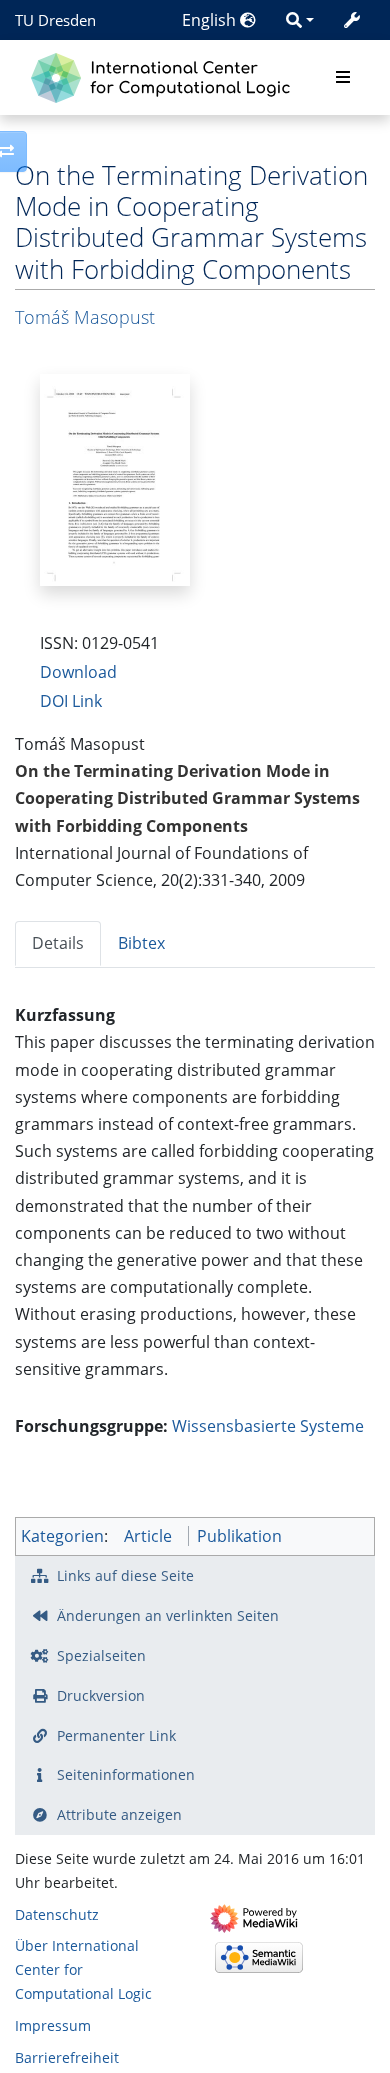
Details (58, 943)
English (211, 20)
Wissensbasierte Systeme (268, 1426)
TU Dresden (55, 20)
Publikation (239, 1536)
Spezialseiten (101, 1655)
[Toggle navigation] (343, 78)
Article (148, 1536)
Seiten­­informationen (126, 1774)
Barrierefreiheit (67, 2057)
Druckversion (101, 1695)
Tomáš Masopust (85, 317)
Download (78, 672)
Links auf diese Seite (125, 1575)
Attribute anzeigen (119, 1814)
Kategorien (62, 1536)
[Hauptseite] (165, 75)
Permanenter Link (116, 1735)
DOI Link (71, 701)
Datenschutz (57, 1914)
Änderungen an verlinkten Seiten (168, 1615)
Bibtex (141, 943)
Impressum (53, 2025)
